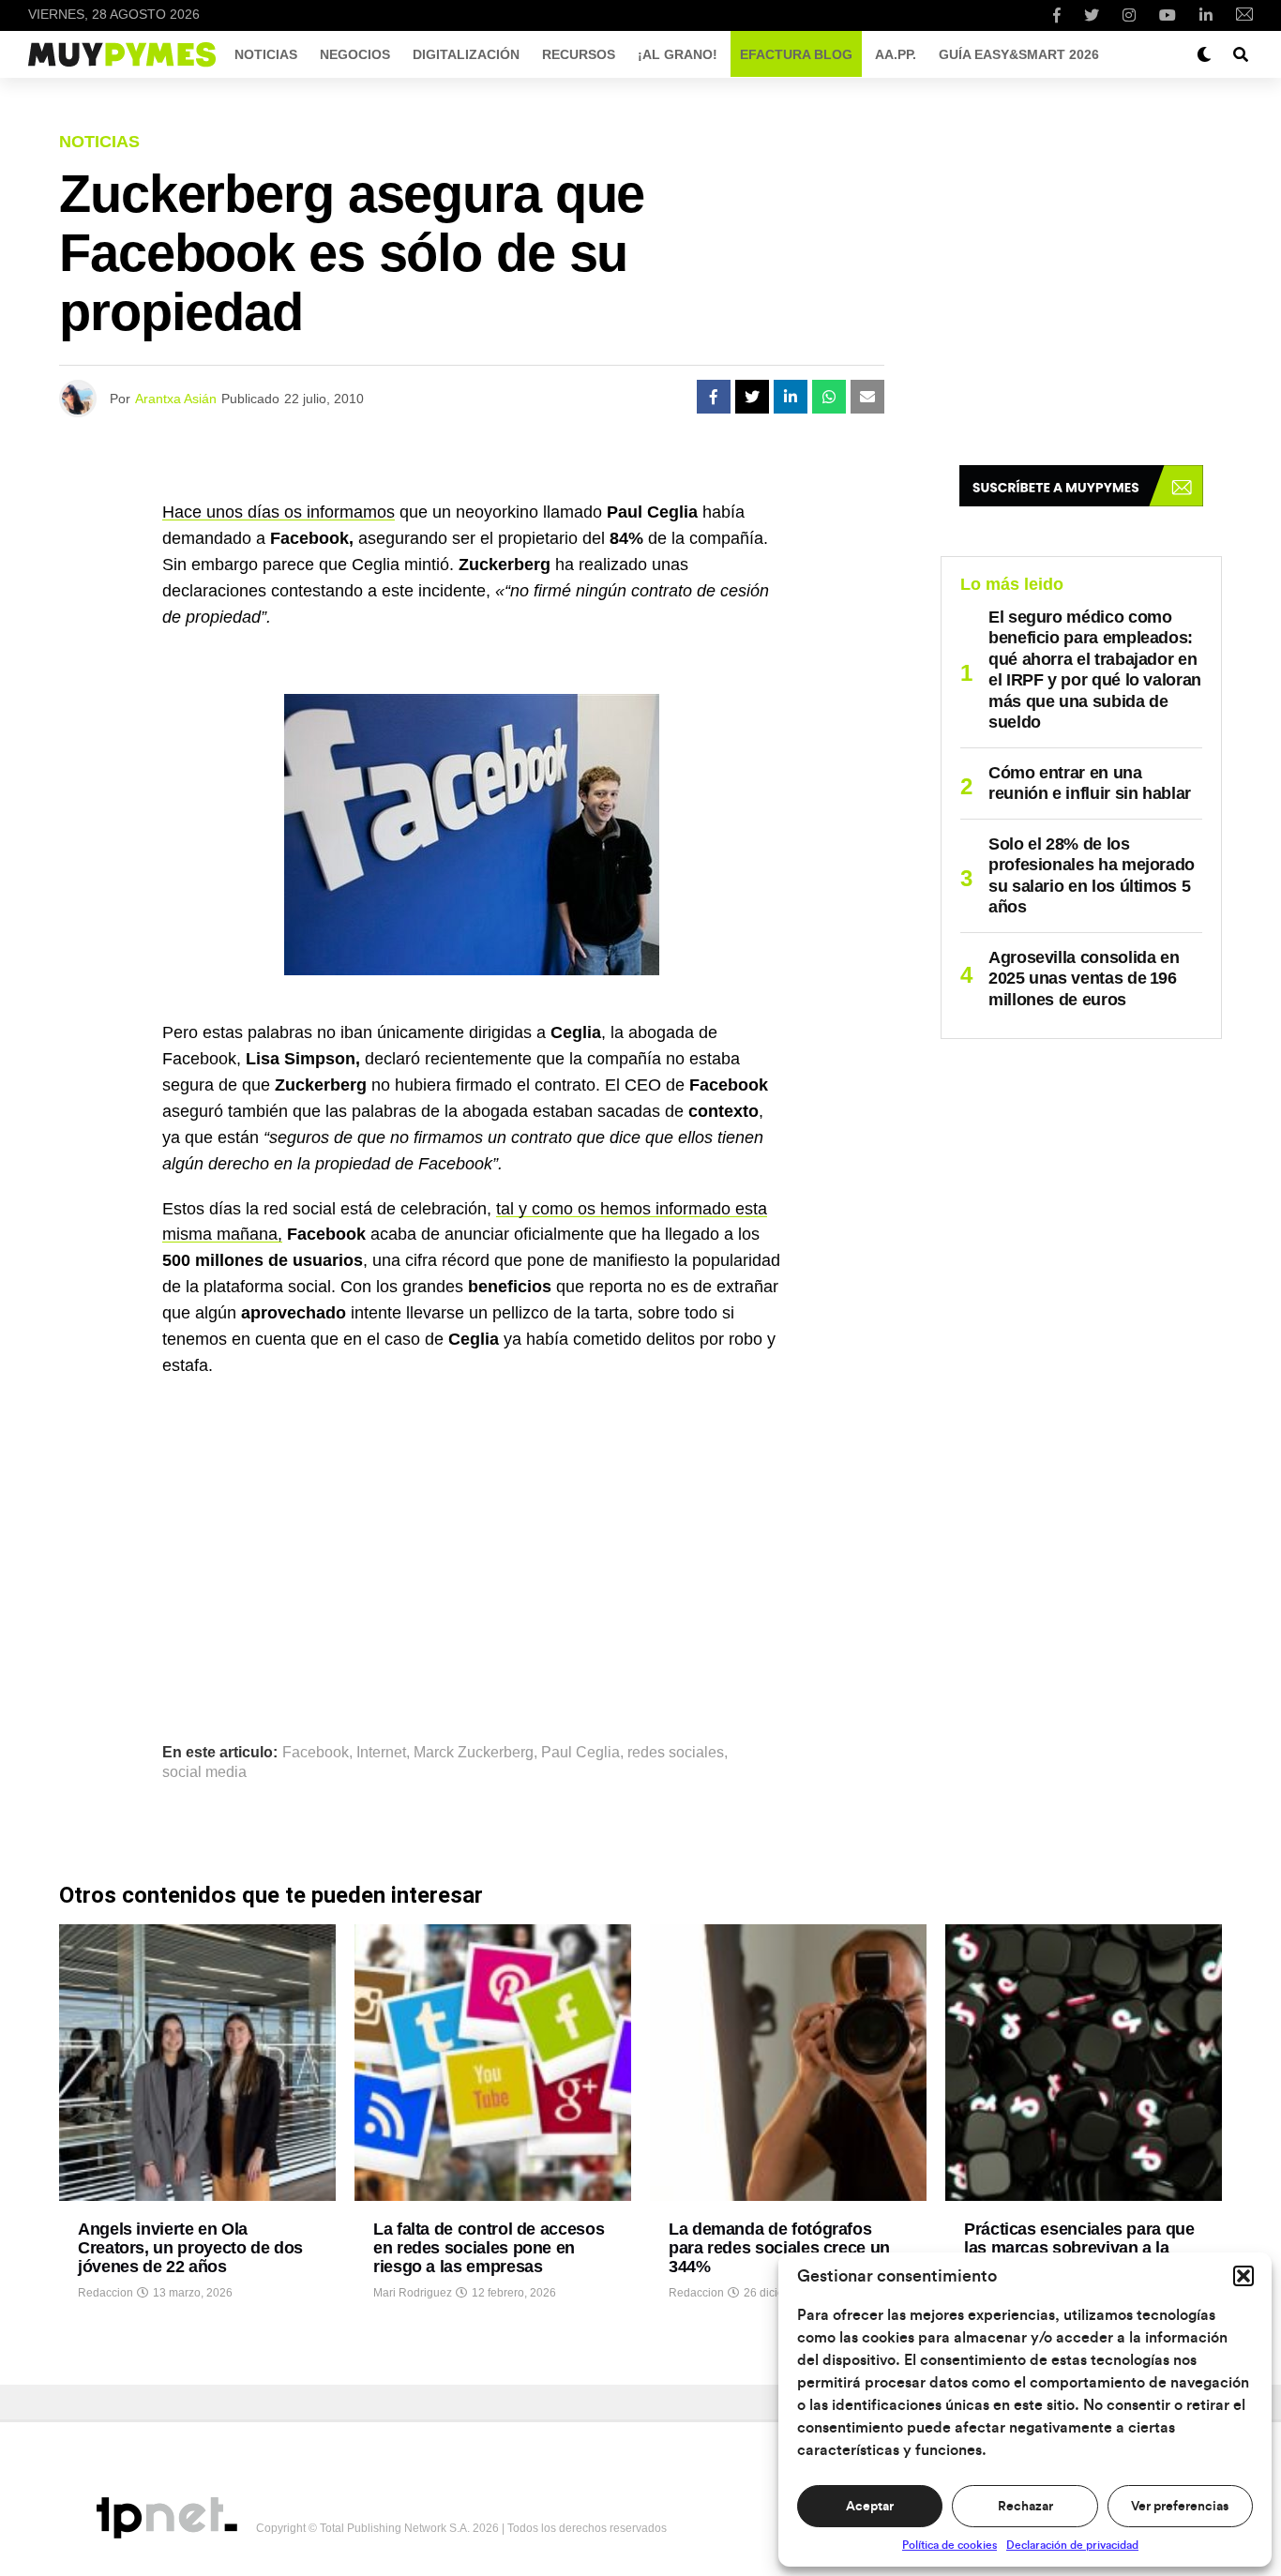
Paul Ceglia (580, 1753)
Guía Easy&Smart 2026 (1019, 54)
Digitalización (466, 54)
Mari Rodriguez (413, 2293)
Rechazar (1025, 2507)
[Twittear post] (752, 397)
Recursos (579, 54)
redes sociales (676, 1753)
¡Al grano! (678, 54)
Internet (381, 1753)
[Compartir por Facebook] (714, 397)
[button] (1243, 2276)
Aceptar (870, 2507)
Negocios (355, 54)
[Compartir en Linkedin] (791, 397)
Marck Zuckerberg (474, 1753)
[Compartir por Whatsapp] (829, 397)
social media (204, 1772)
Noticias (266, 54)
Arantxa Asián (176, 399)
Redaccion (105, 2293)
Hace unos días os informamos (279, 512)
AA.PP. (896, 54)
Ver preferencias (1180, 2507)
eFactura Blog (796, 54)
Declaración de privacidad (1072, 2545)
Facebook (316, 1753)
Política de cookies (949, 2545)
